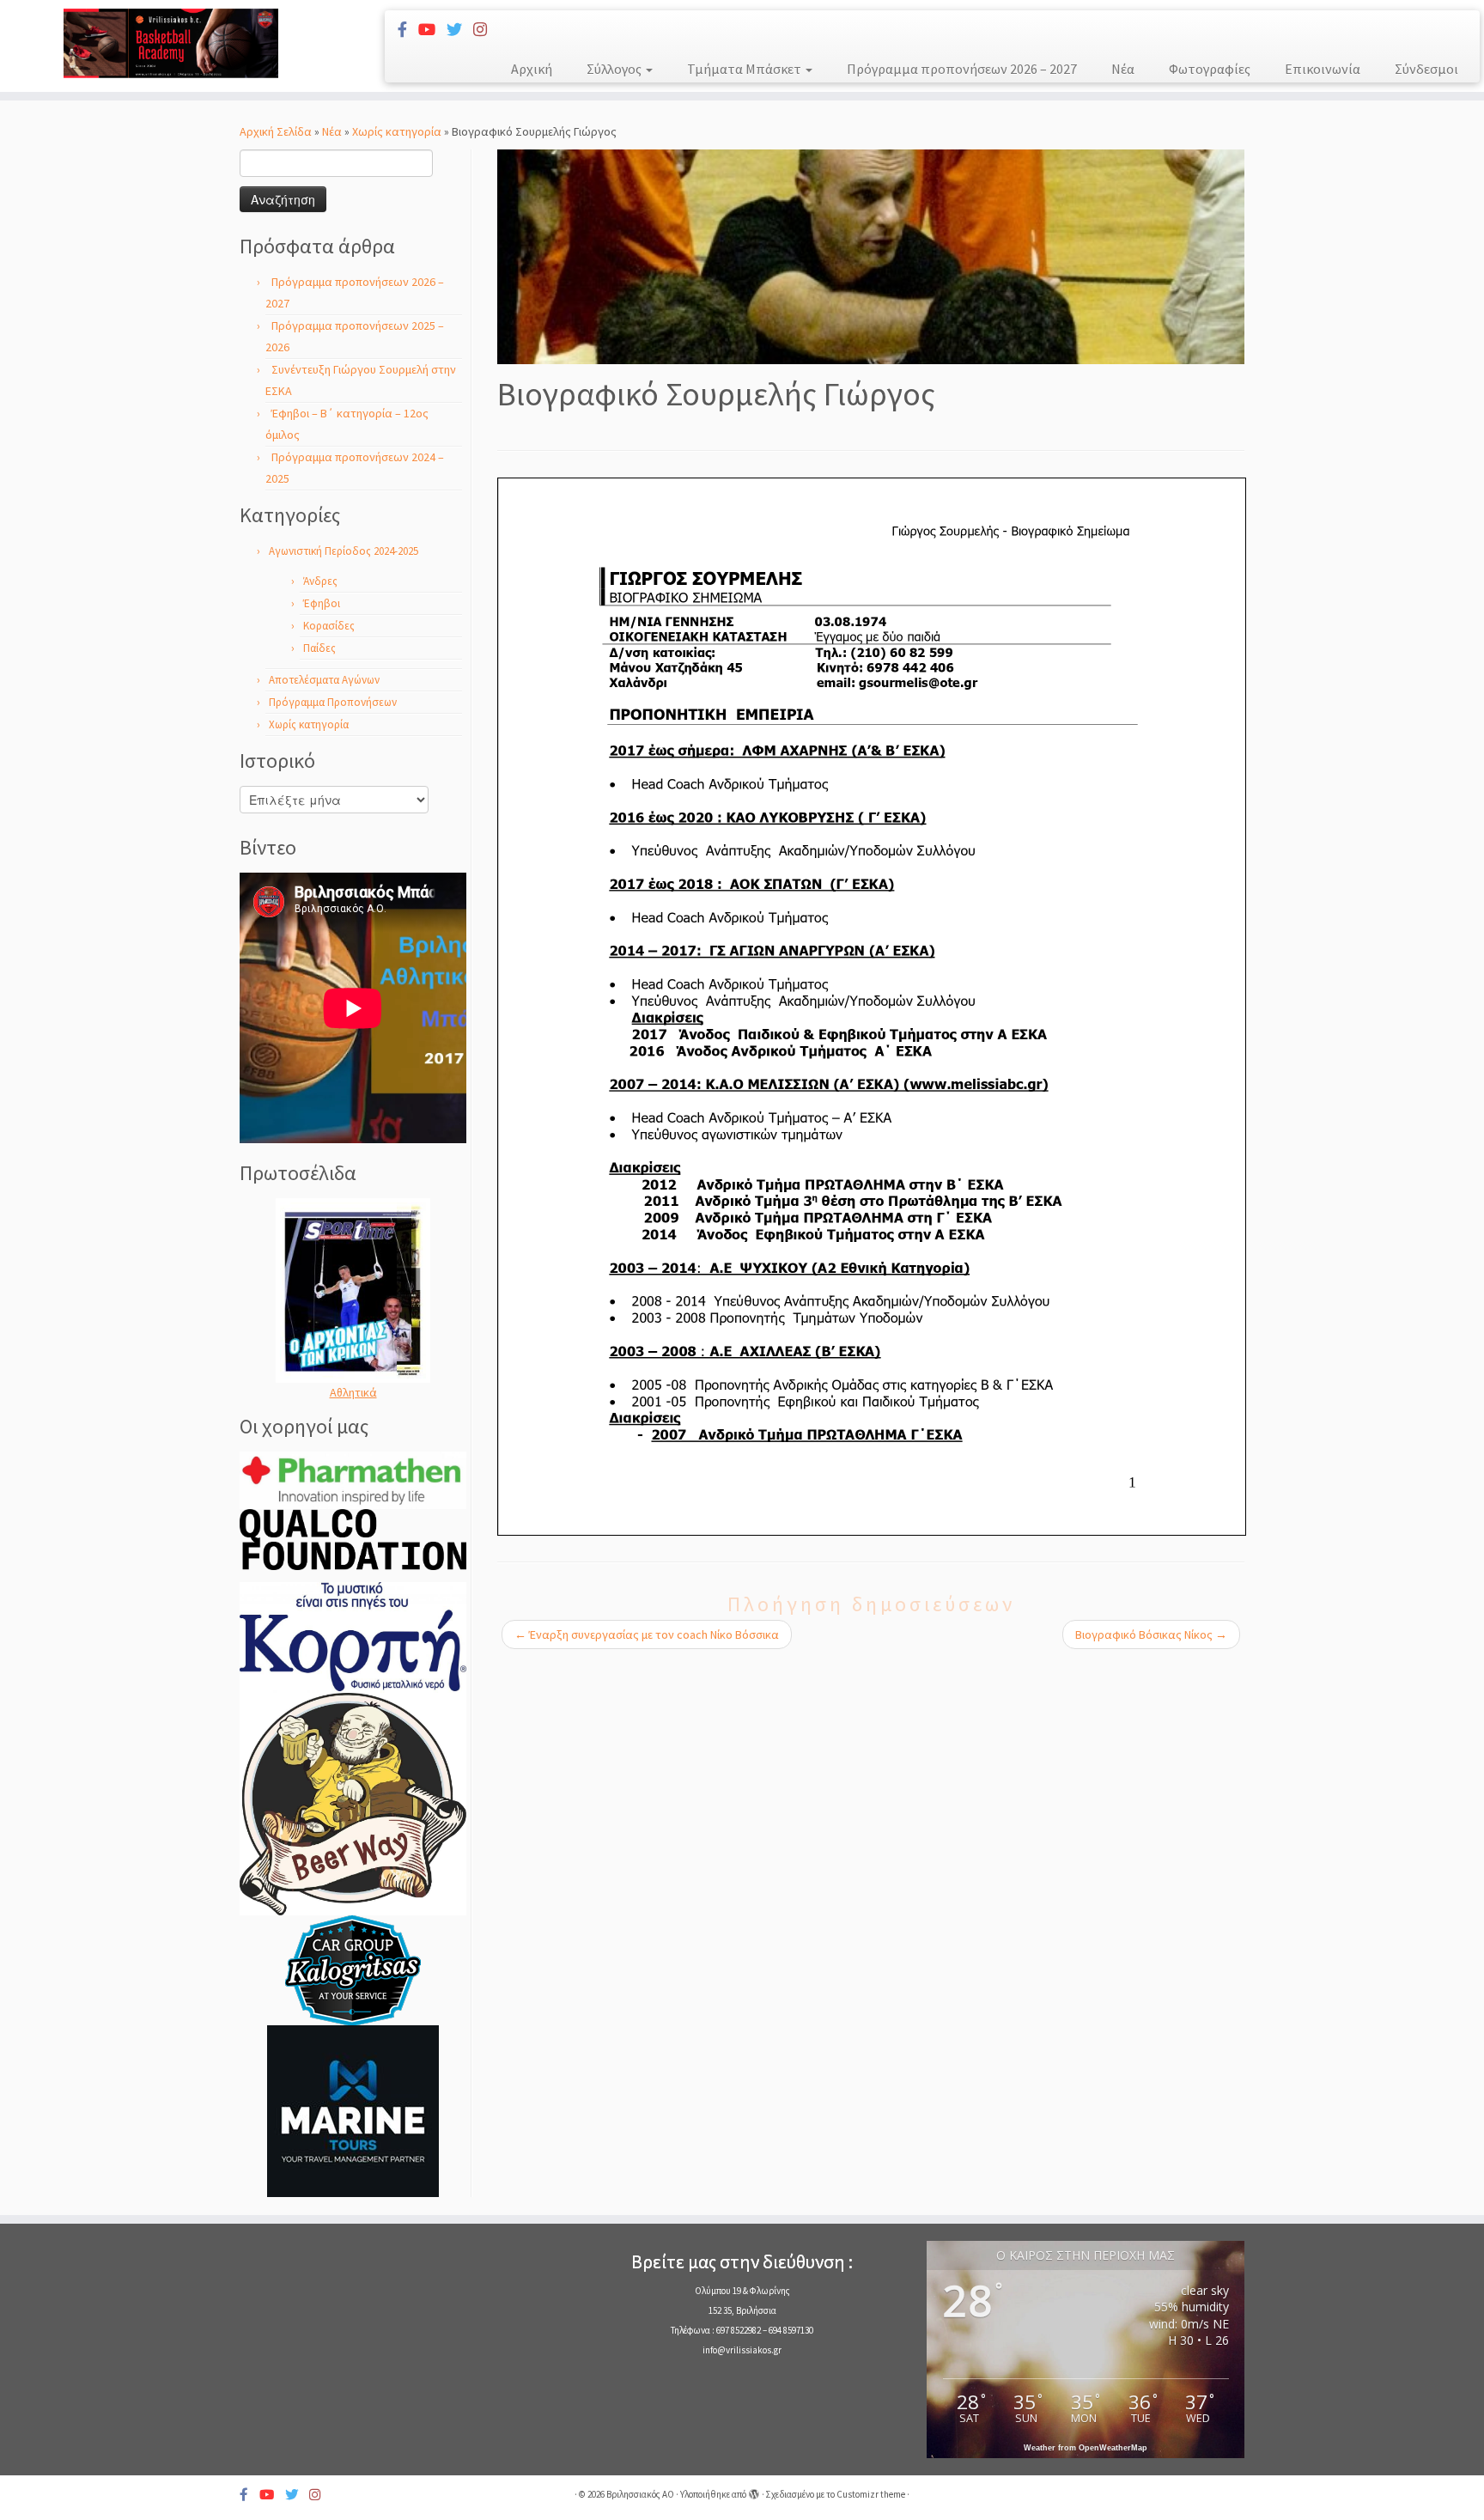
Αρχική (532, 69)
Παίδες (319, 648)
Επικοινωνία (1323, 69)
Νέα (1123, 69)
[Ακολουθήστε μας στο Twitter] (460, 30)
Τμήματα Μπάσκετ (745, 69)
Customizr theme (871, 2494)
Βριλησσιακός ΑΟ (640, 2494)
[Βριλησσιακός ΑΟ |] (171, 43)
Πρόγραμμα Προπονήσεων (333, 702)
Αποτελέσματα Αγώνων (324, 680)
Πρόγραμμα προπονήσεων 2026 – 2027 (962, 69)
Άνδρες (320, 581)
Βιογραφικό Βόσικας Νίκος (1151, 1634)
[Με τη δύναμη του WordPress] (754, 2491)
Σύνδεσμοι (1426, 69)
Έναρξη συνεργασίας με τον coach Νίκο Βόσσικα (647, 1634)
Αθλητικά (353, 1392)
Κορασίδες (329, 626)
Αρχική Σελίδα (277, 131)
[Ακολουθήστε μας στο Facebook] (408, 30)
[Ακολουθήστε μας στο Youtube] (432, 30)
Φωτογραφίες (1210, 69)
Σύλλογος (615, 69)
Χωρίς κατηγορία (397, 131)
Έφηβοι (322, 603)
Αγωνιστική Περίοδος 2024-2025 (344, 551)
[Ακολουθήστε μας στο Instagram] (486, 30)
